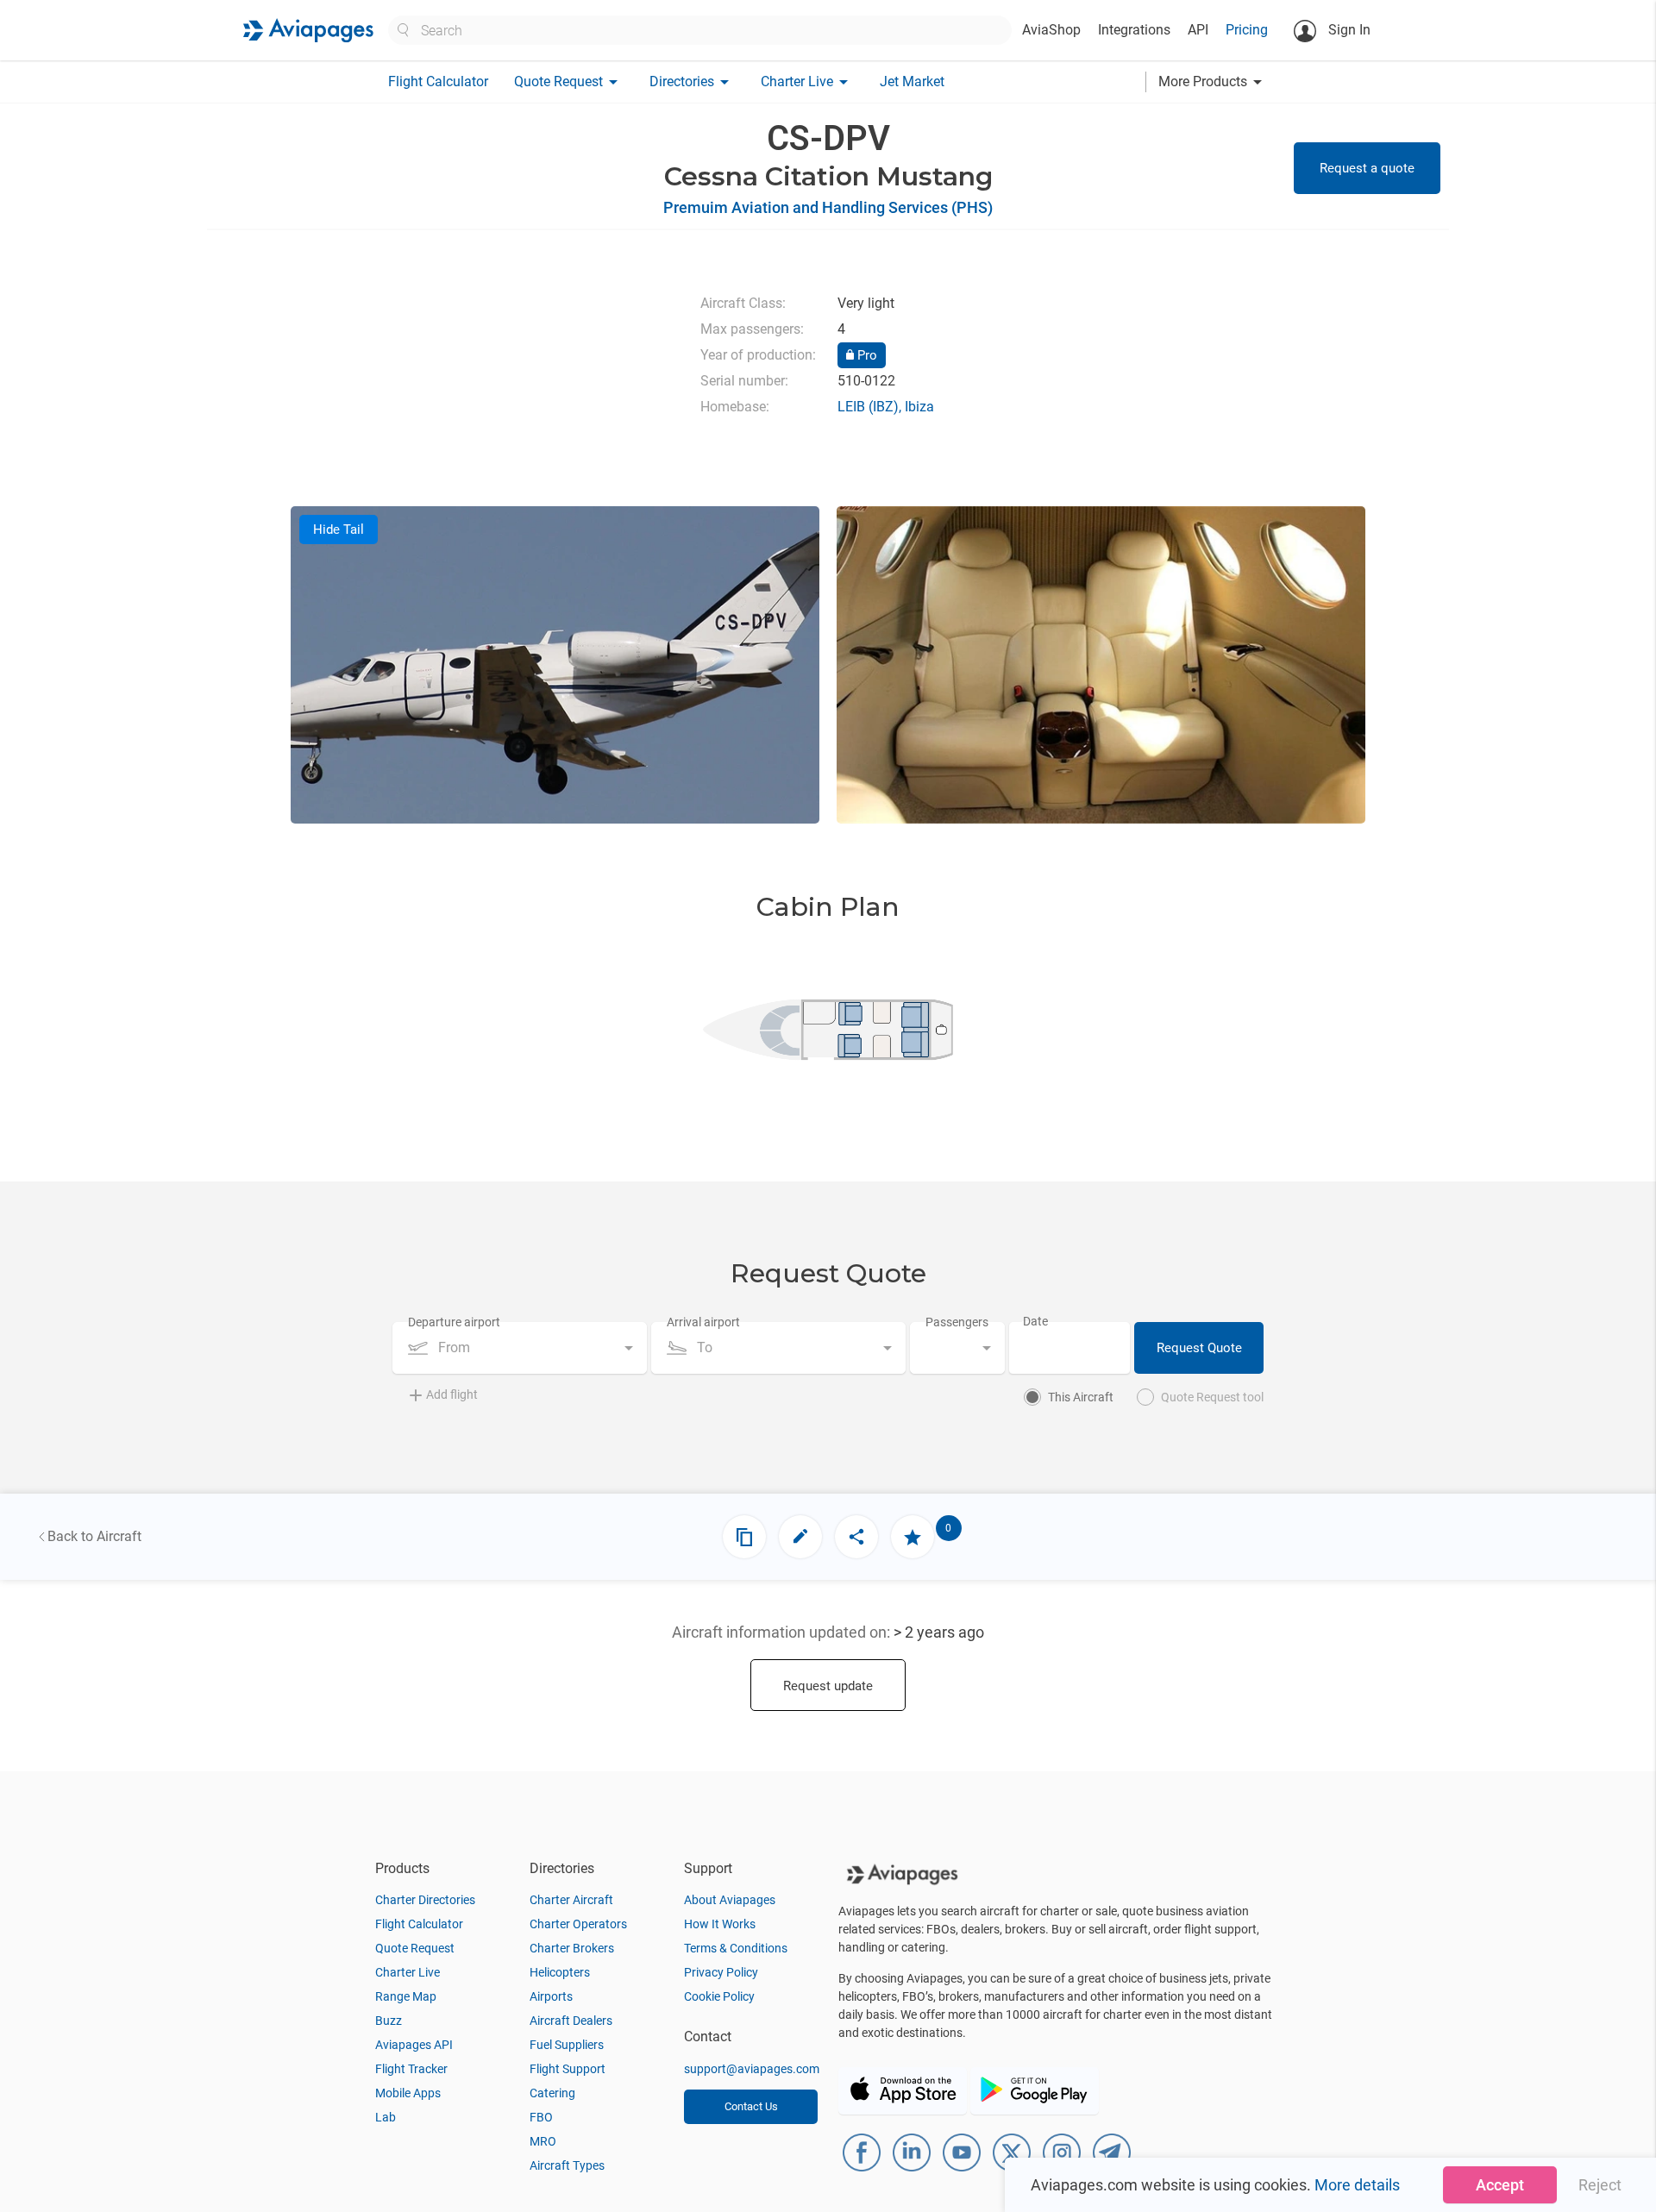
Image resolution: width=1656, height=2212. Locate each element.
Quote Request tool (1212, 1397)
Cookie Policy (719, 1996)
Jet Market (912, 81)
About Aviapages (730, 1900)
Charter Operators (578, 1924)
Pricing (1247, 30)
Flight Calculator (438, 81)
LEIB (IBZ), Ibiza (886, 407)
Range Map (406, 1996)
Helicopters (560, 1972)
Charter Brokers (572, 1948)
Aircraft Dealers (571, 2021)
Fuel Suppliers (567, 2045)
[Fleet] (744, 1537)
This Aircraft (1081, 1397)
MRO (543, 2141)
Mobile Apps (408, 2093)
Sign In (1348, 30)
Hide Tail (339, 530)
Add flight (452, 1394)
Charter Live (408, 1972)
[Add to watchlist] (913, 1537)
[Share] (856, 1537)
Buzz (389, 2021)
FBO (541, 2117)
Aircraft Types (567, 2165)
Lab (386, 2117)
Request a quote (1367, 168)
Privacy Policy (721, 1972)
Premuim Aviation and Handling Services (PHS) (828, 207)
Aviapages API (414, 2045)
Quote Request (415, 1948)
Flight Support (568, 2069)
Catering (552, 2093)
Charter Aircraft (571, 1900)
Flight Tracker (411, 2069)
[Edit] (800, 1537)
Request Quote (1199, 1348)
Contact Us (751, 2106)
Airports (551, 1996)
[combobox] (520, 1348)
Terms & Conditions (736, 1948)
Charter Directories (425, 1900)
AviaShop (1051, 30)
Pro (866, 355)
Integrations (1134, 30)
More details (1357, 2185)
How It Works (720, 1924)
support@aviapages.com (752, 2069)
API (1198, 30)
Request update (828, 1686)
